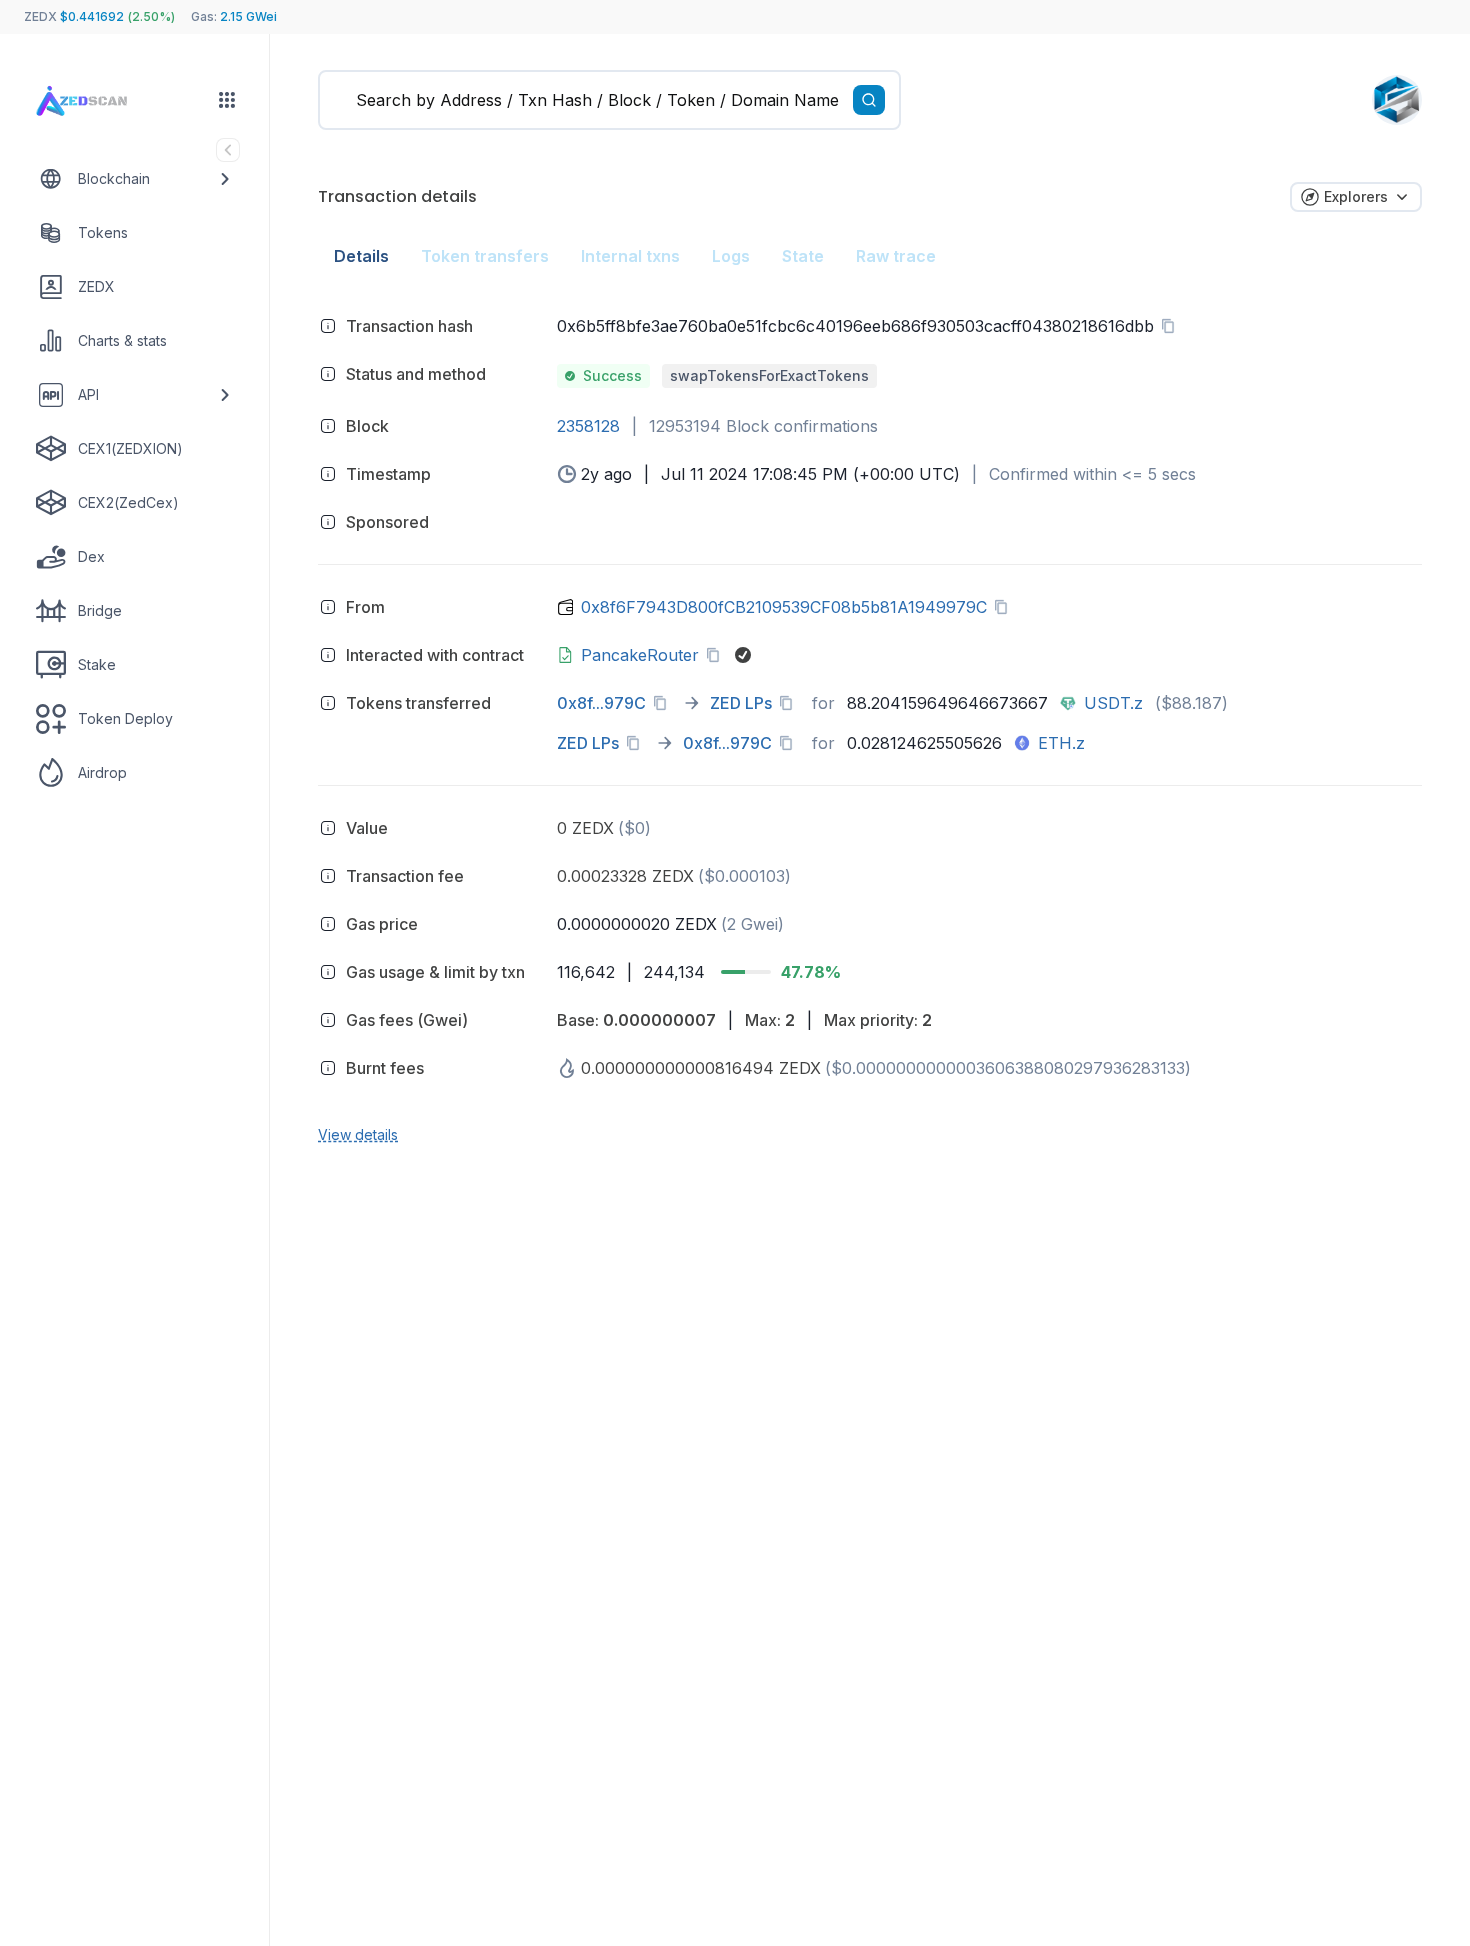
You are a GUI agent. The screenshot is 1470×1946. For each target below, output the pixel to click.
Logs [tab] (731, 256)
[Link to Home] (100, 102)
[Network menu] (227, 100)
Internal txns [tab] (630, 256)
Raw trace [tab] (896, 256)
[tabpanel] (870, 727)
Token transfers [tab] (485, 256)
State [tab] (803, 256)
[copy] (1172, 326)
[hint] (328, 326)
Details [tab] (361, 256)
